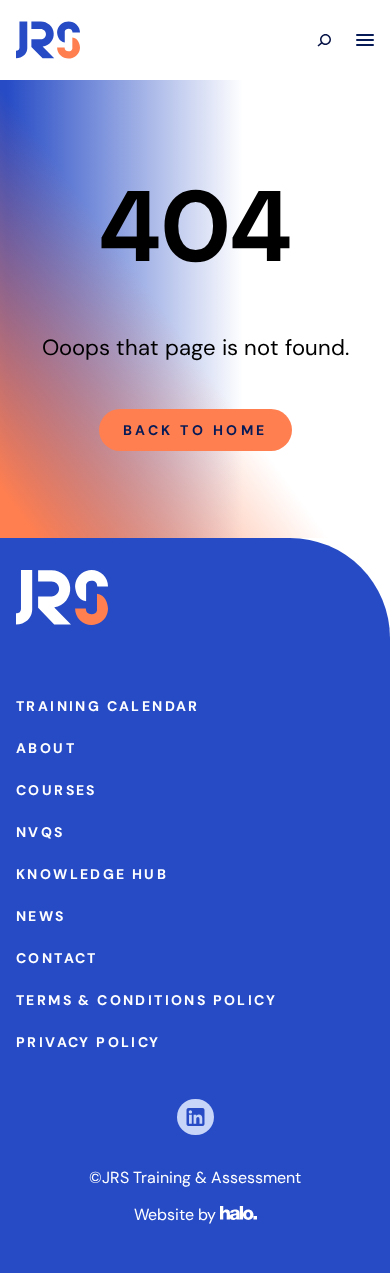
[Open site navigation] (365, 40)
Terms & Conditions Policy (146, 1000)
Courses (56, 790)
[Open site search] (324, 40)
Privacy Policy (88, 1042)
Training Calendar (108, 706)
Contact (57, 958)
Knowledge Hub (92, 874)
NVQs (40, 832)
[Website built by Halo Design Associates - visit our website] (238, 1214)
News (41, 916)
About (46, 748)
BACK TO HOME (195, 430)
